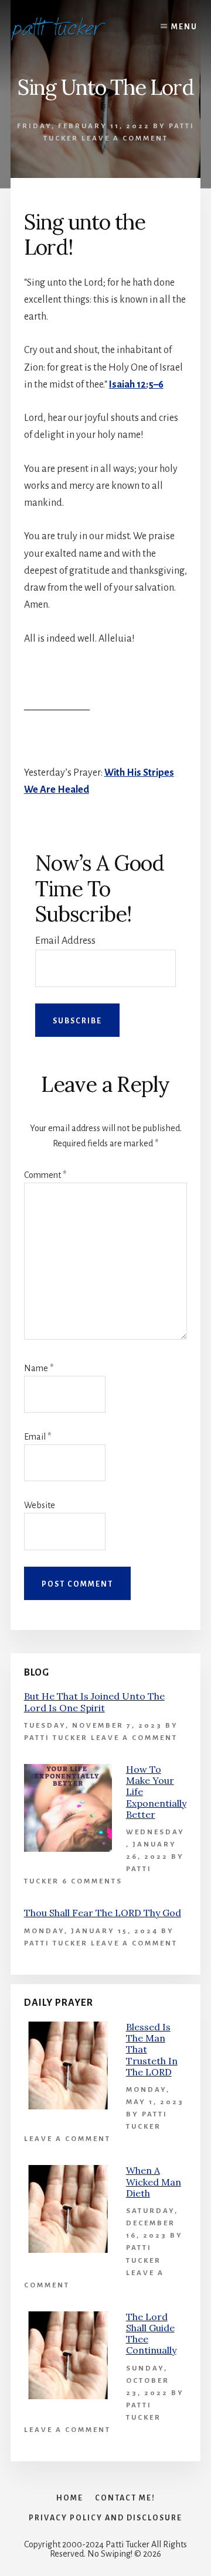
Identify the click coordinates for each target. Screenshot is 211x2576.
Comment (45, 1175)
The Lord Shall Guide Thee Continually (151, 2334)
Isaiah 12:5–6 (136, 385)
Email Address (65, 941)
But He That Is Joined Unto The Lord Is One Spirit (94, 1702)
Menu (184, 27)
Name (39, 1368)
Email (38, 1437)
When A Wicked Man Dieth (154, 2181)
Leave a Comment (125, 138)
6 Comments (92, 1881)
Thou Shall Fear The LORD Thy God (103, 1913)
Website (40, 1505)
